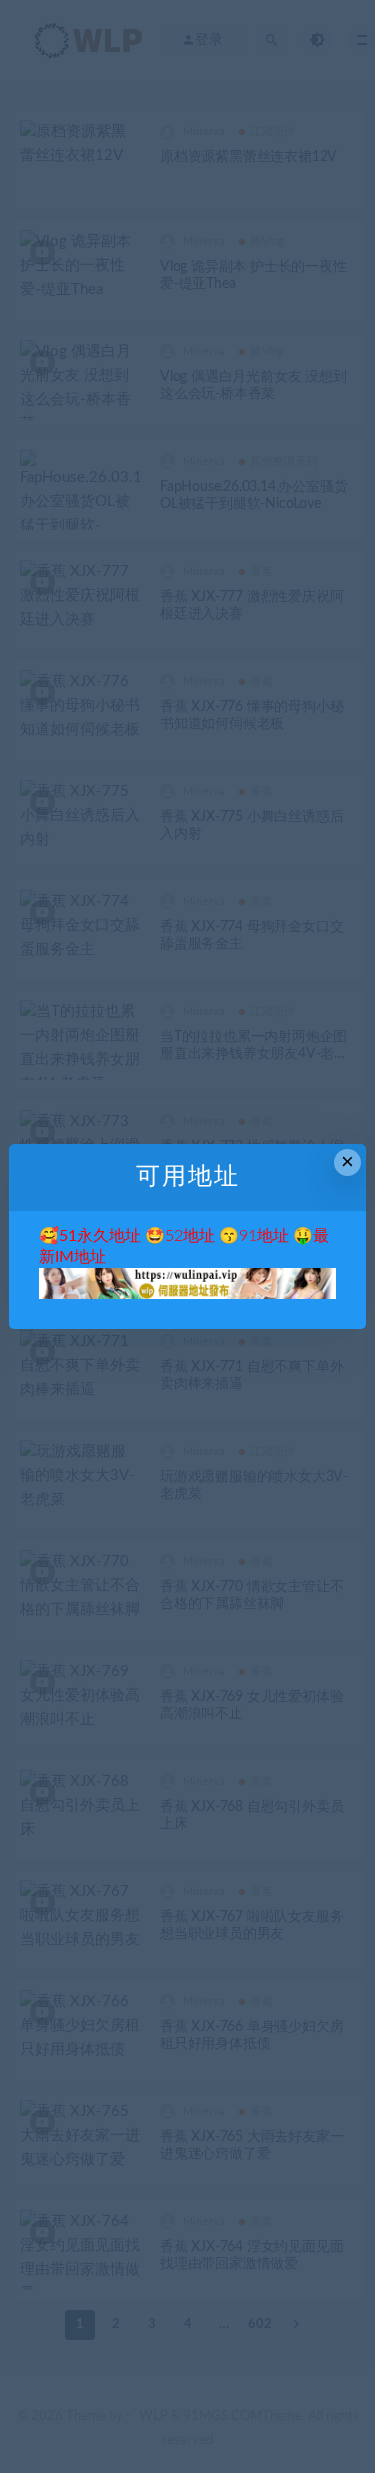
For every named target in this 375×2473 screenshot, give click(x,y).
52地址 (190, 1236)
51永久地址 (100, 1236)
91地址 (264, 1236)
